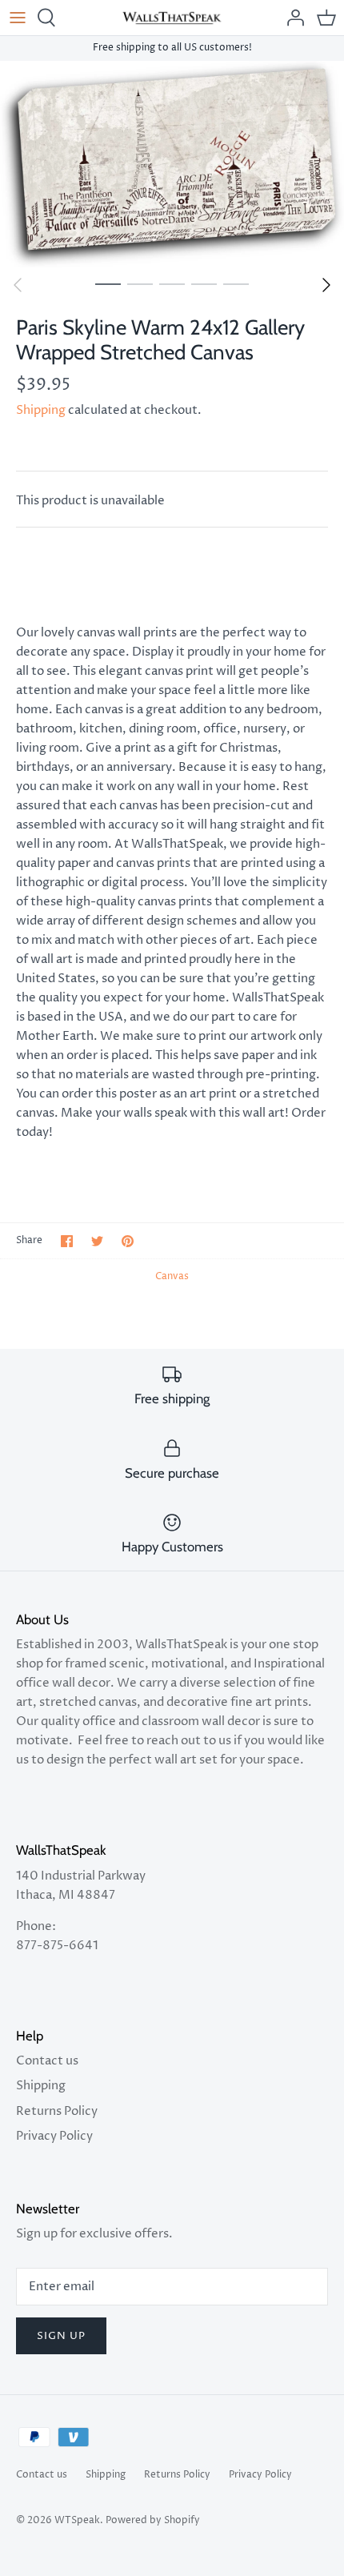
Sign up (61, 2336)
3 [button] (172, 283)
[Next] (326, 285)
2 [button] (140, 283)
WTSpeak (77, 2520)
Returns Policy (57, 2111)
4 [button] (204, 283)
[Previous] (18, 285)
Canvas (172, 1276)
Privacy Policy (54, 2136)
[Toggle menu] (18, 18)
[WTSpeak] (172, 18)
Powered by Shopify (153, 2520)
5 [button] (236, 283)
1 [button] (108, 283)
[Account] (291, 18)
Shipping (41, 410)
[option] (172, 165)
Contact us (47, 2061)
